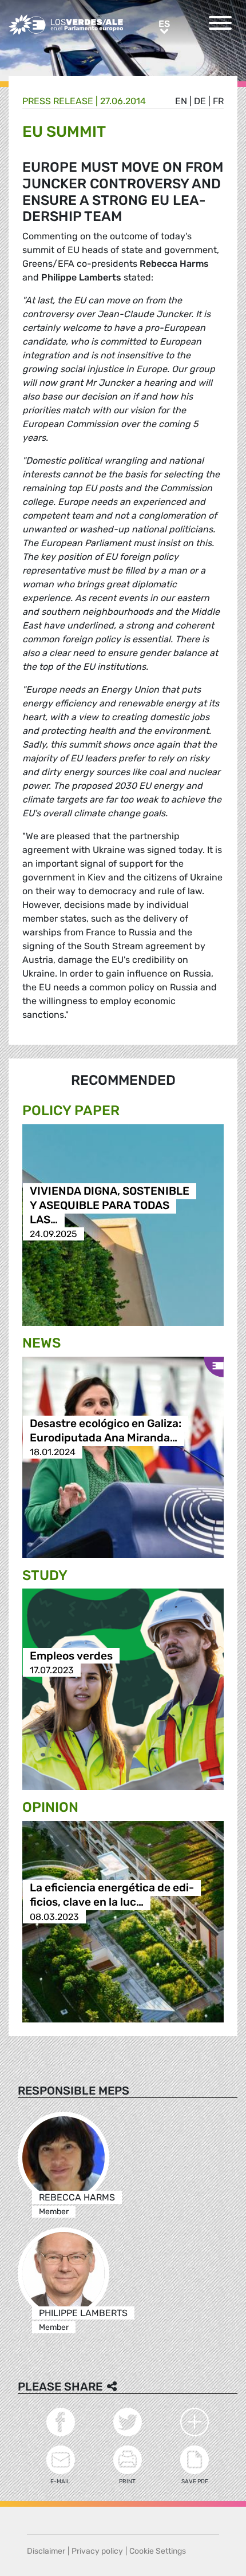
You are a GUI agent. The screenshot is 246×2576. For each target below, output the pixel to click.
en (181, 101)
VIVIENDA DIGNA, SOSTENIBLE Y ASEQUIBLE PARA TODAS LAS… (110, 1205)
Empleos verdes (71, 1656)
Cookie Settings (158, 2551)
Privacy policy (97, 2551)
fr (218, 101)
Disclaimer (46, 2551)
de (200, 101)
